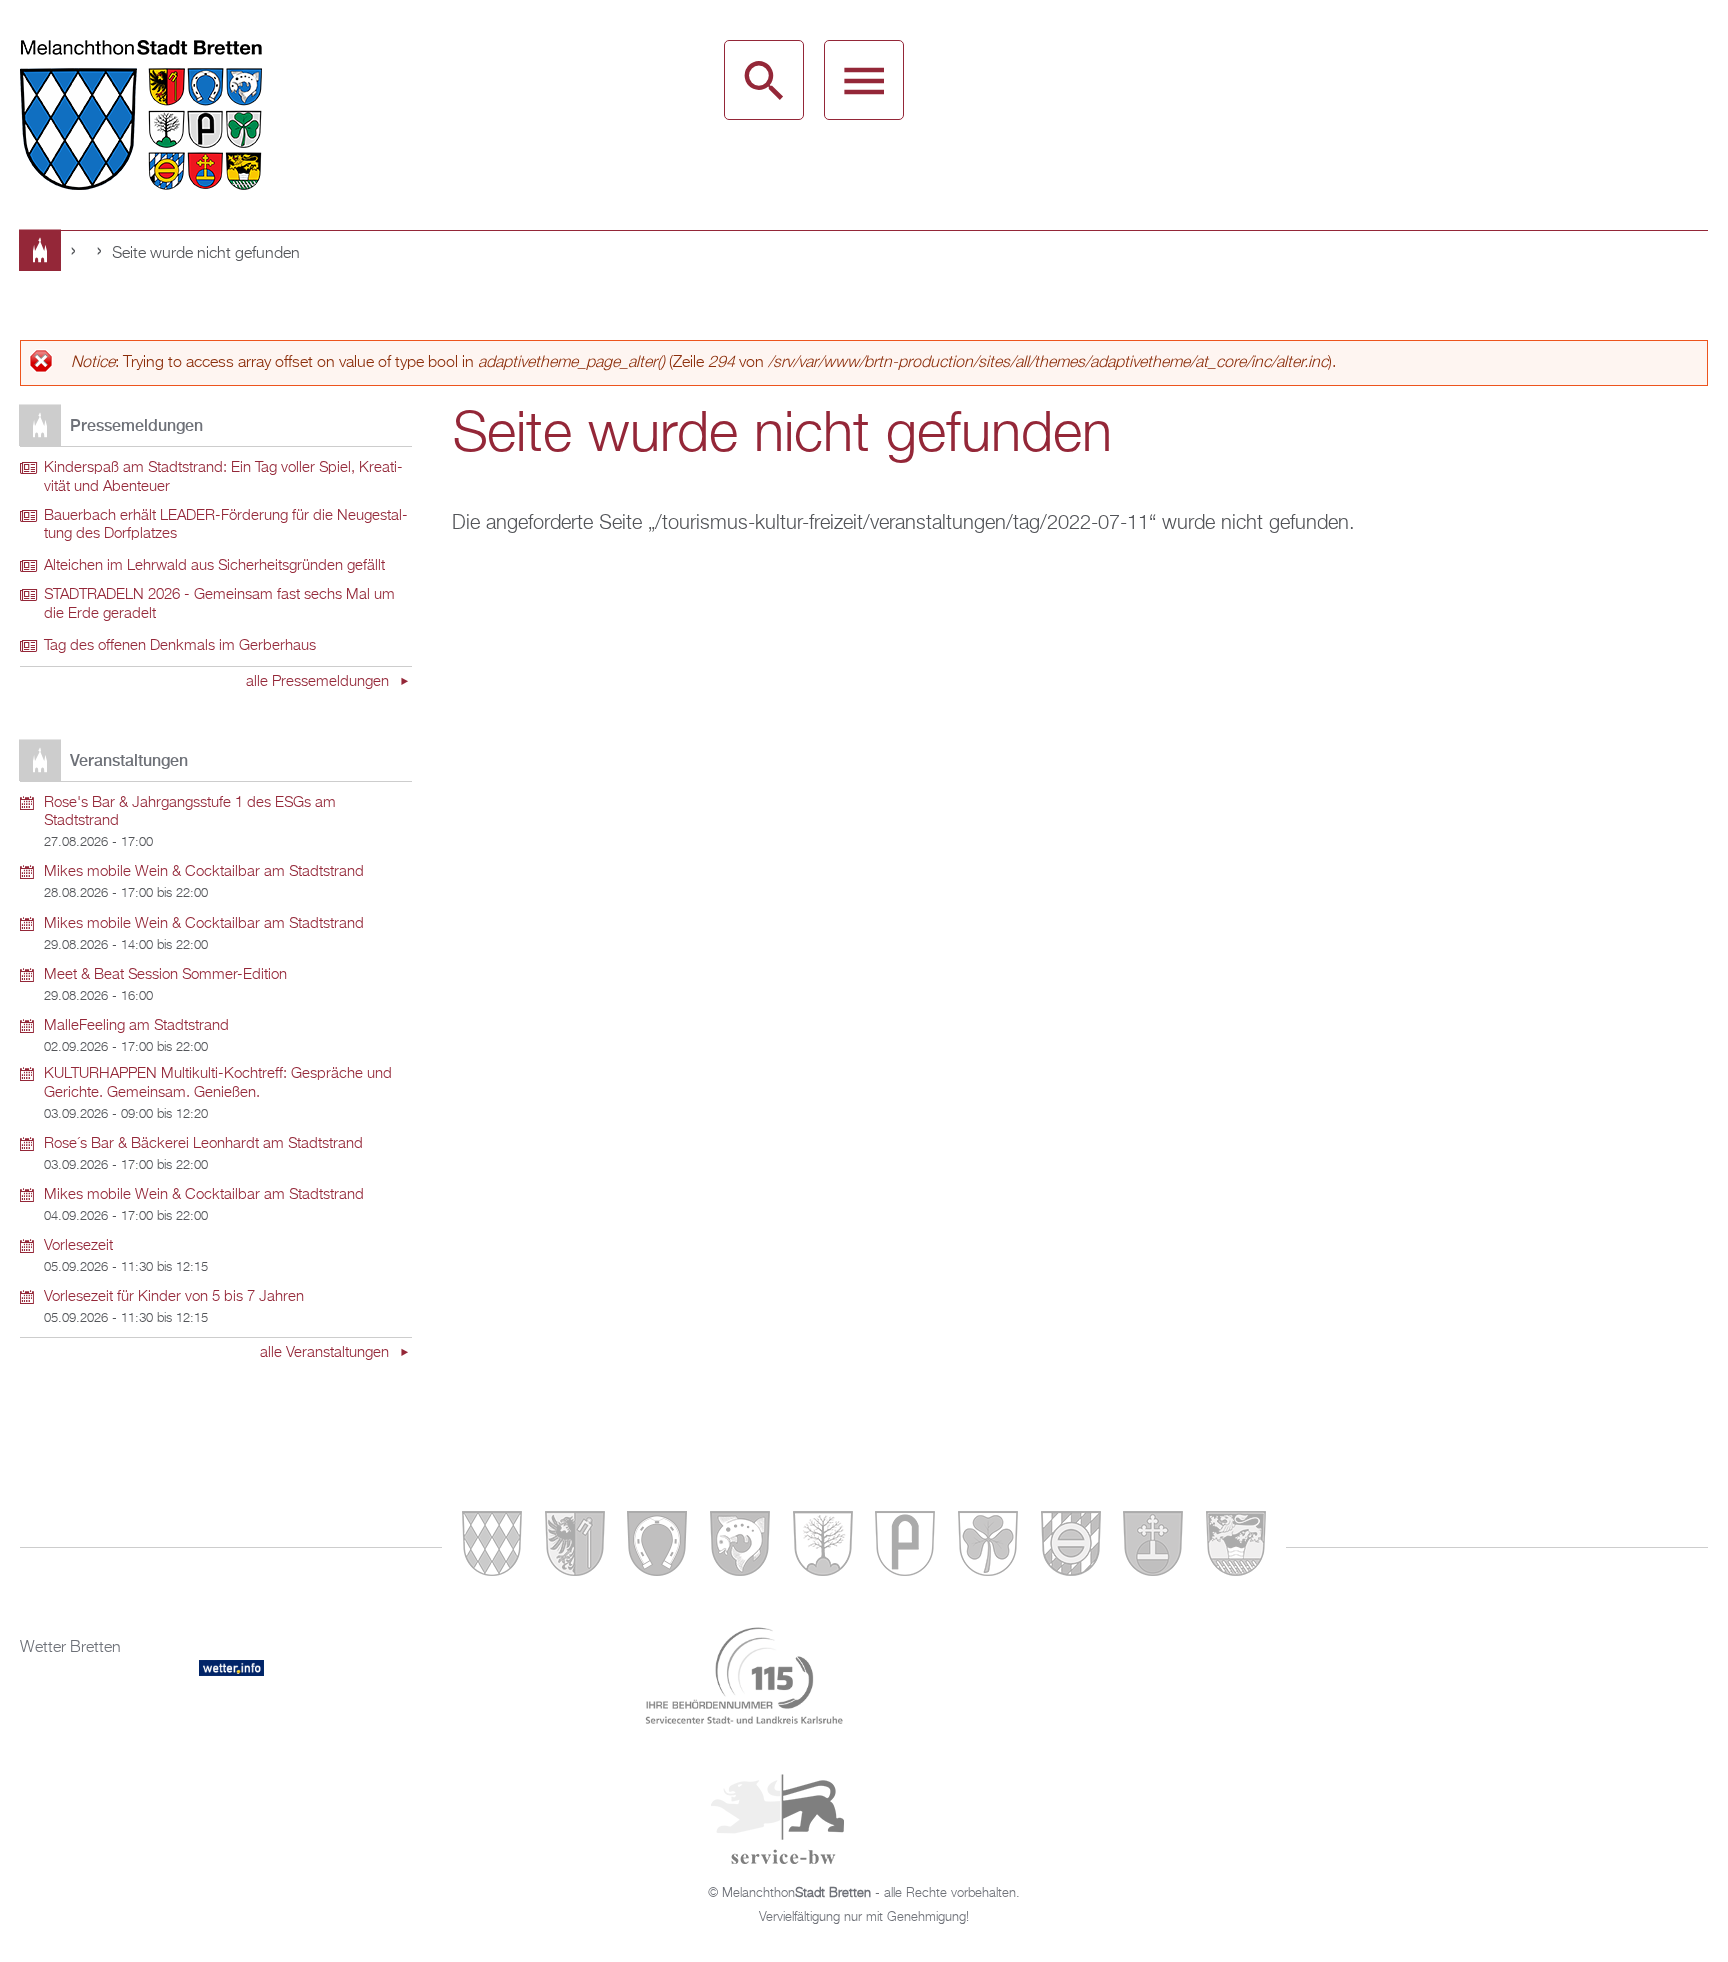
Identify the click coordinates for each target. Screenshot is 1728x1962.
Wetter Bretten (70, 1648)
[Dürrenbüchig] (823, 1547)
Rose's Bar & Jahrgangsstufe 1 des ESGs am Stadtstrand (190, 812)
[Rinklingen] (1071, 1547)
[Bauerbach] (575, 1547)
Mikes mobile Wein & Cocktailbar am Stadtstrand (204, 872)
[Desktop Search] (764, 80)
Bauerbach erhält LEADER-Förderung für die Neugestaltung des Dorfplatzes (226, 525)
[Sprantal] (1236, 1547)
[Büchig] (657, 1547)
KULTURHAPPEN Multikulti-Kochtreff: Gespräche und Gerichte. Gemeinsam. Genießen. (218, 1083)
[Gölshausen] (905, 1547)
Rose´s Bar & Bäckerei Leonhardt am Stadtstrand (203, 1144)
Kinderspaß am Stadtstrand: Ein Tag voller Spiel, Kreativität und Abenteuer (223, 477)
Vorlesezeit (78, 1246)
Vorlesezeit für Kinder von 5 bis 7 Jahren (174, 1297)
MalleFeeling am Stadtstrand (136, 1026)
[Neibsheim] (988, 1547)
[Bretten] (492, 1547)
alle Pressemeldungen (319, 682)
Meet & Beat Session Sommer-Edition (165, 975)
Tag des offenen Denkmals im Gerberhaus (180, 646)
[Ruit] (1153, 1547)
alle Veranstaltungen (326, 1353)
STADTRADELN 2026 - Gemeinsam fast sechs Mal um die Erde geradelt (219, 604)
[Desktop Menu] (864, 80)
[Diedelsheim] (740, 1547)
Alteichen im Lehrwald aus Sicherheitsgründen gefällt (214, 566)
